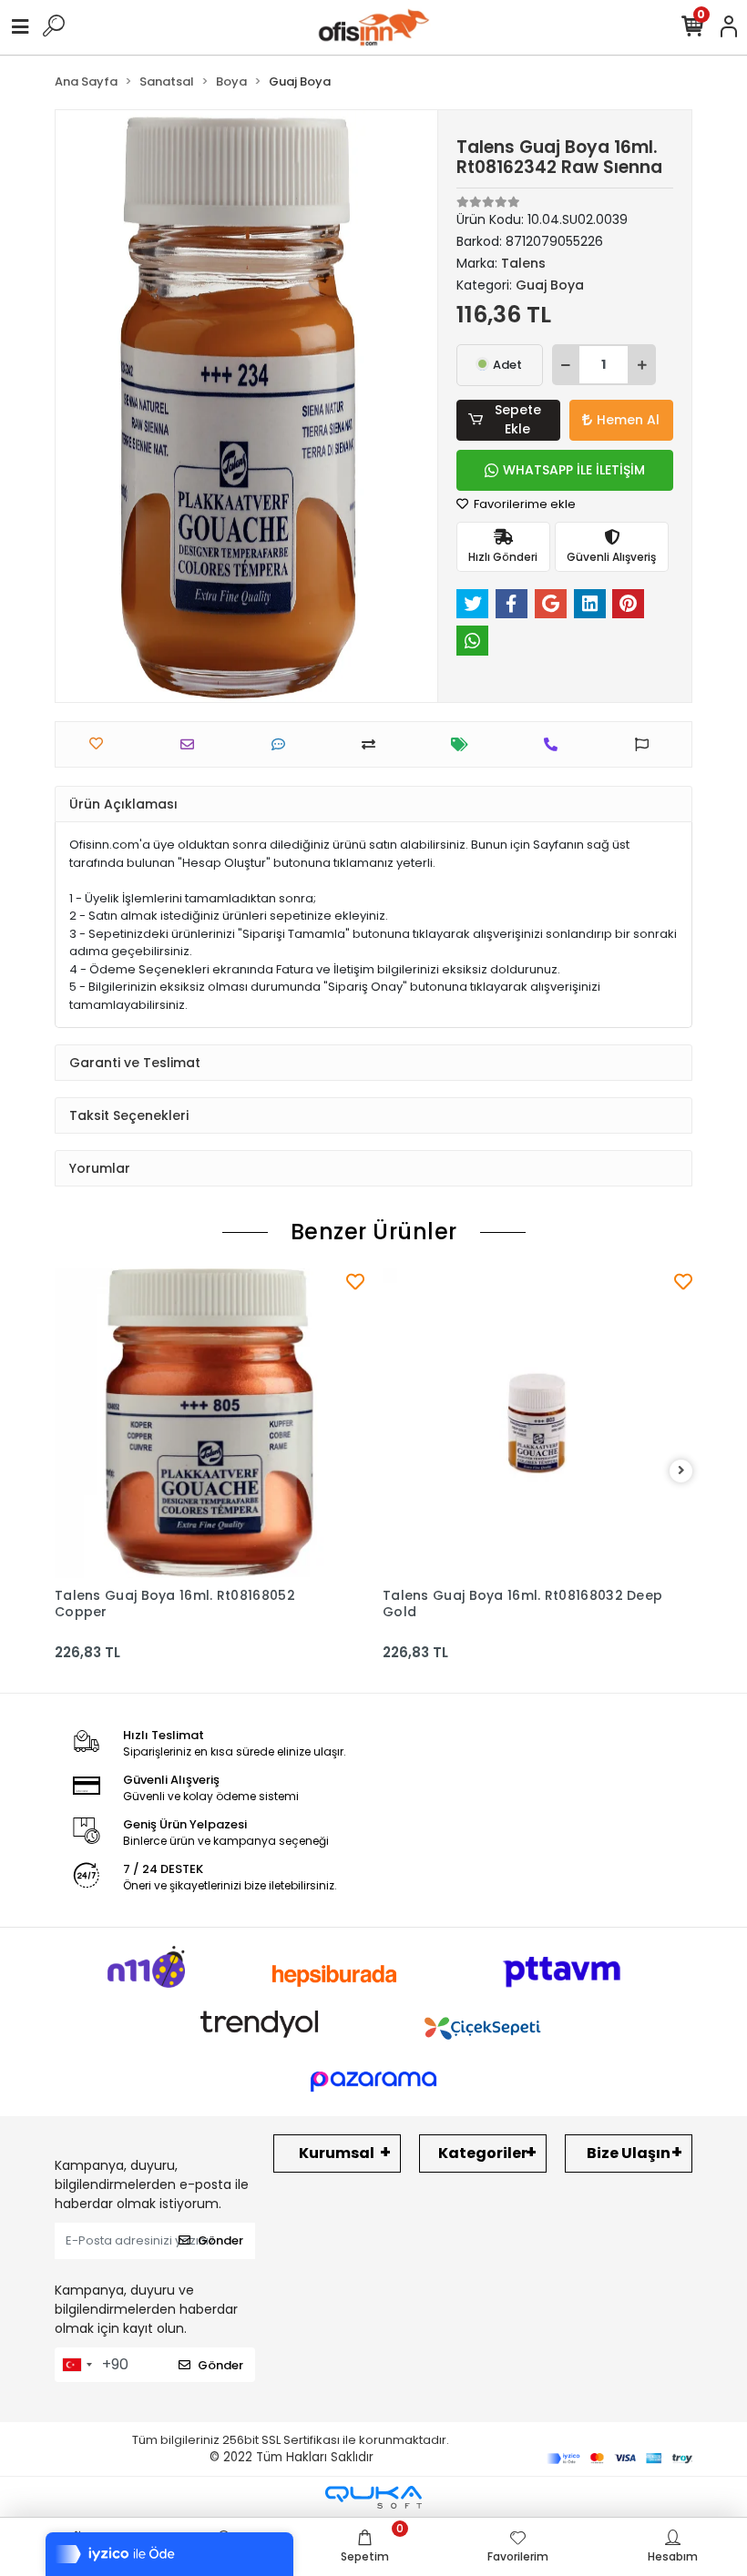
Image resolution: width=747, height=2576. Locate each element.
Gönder (220, 2240)
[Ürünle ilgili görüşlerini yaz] (283, 744)
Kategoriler (483, 2153)
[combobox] (77, 2365)
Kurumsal (337, 2153)
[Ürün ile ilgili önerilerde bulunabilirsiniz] (646, 744)
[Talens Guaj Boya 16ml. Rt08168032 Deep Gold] (537, 1423)
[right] (681, 1471)
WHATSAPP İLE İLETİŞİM (574, 470)
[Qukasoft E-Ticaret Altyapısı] (373, 2497)
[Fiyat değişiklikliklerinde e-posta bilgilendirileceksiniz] (464, 744)
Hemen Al (628, 420)
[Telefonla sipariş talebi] (555, 744)
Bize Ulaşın (629, 2153)
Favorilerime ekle (523, 504)
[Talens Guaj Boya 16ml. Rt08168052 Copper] (210, 1423)
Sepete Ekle (518, 419)
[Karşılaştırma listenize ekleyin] (373, 744)
